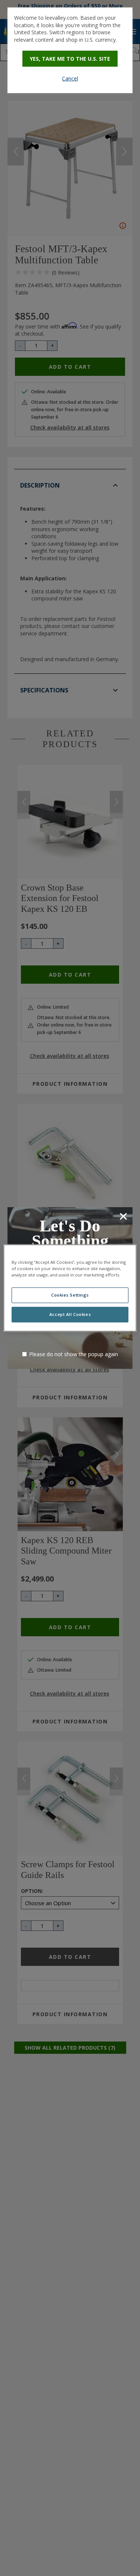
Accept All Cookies (70, 1315)
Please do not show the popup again (74, 1354)
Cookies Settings (70, 1295)
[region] (70, 1288)
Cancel (70, 78)
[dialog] (70, 50)
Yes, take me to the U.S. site (70, 59)
